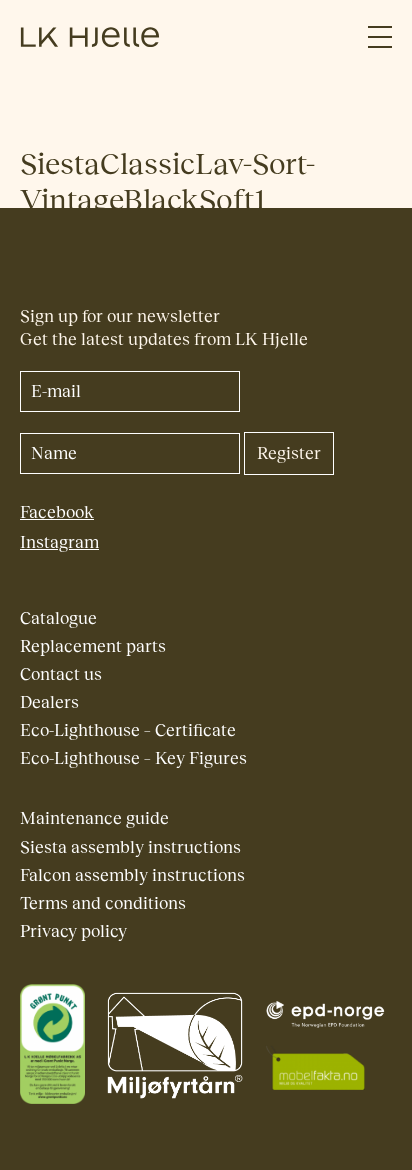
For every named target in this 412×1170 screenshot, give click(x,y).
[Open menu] (380, 37)
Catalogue (58, 618)
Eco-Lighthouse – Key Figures (133, 758)
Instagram (59, 542)
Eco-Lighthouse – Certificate (128, 730)
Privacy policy (73, 931)
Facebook (57, 512)
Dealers (49, 702)
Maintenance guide (94, 818)
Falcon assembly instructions (132, 875)
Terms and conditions (103, 903)
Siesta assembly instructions (130, 847)
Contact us (61, 674)
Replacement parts (93, 646)
